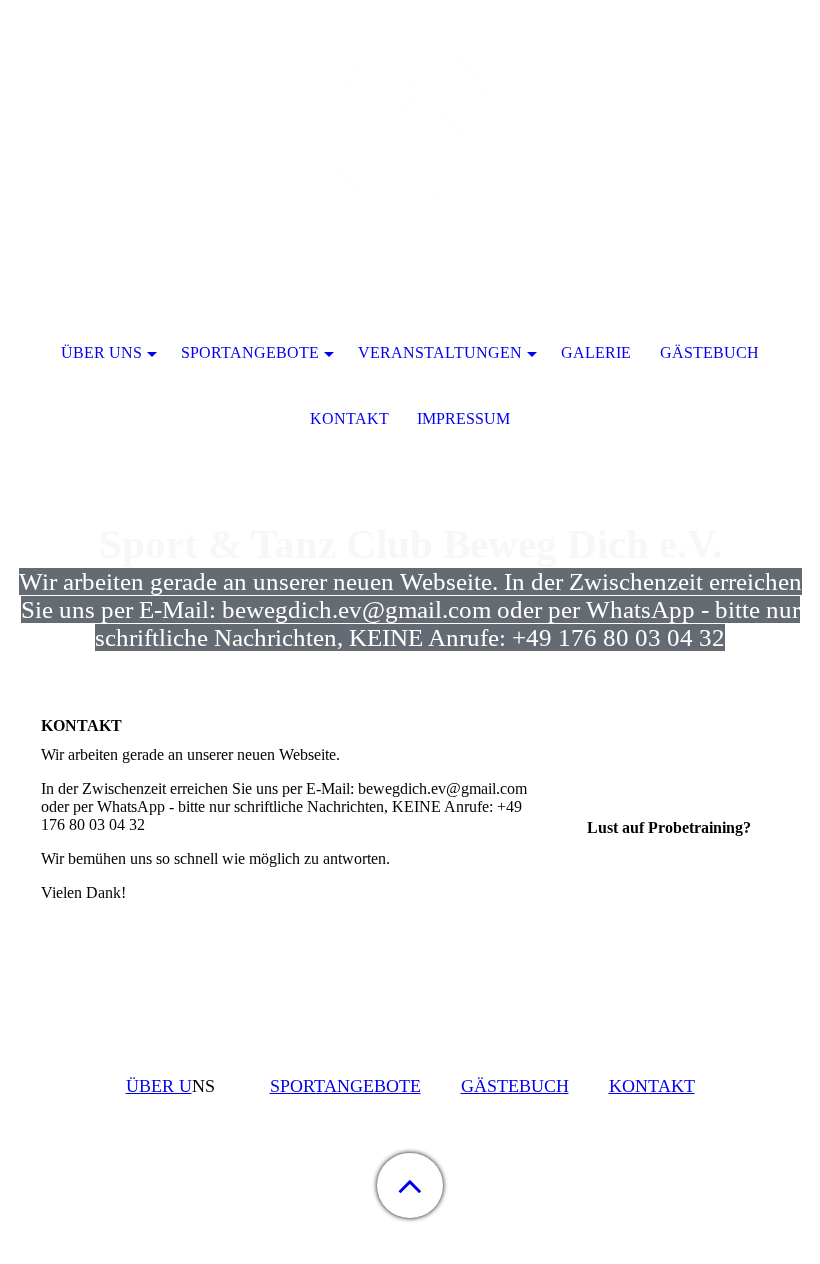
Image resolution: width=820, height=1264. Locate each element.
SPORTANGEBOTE (345, 1086)
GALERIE (596, 352)
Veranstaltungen (440, 352)
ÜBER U (159, 1086)
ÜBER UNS (101, 352)
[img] (410, 125)
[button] (410, 1185)
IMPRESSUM (463, 418)
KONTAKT (652, 1086)
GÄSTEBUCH (515, 1086)
